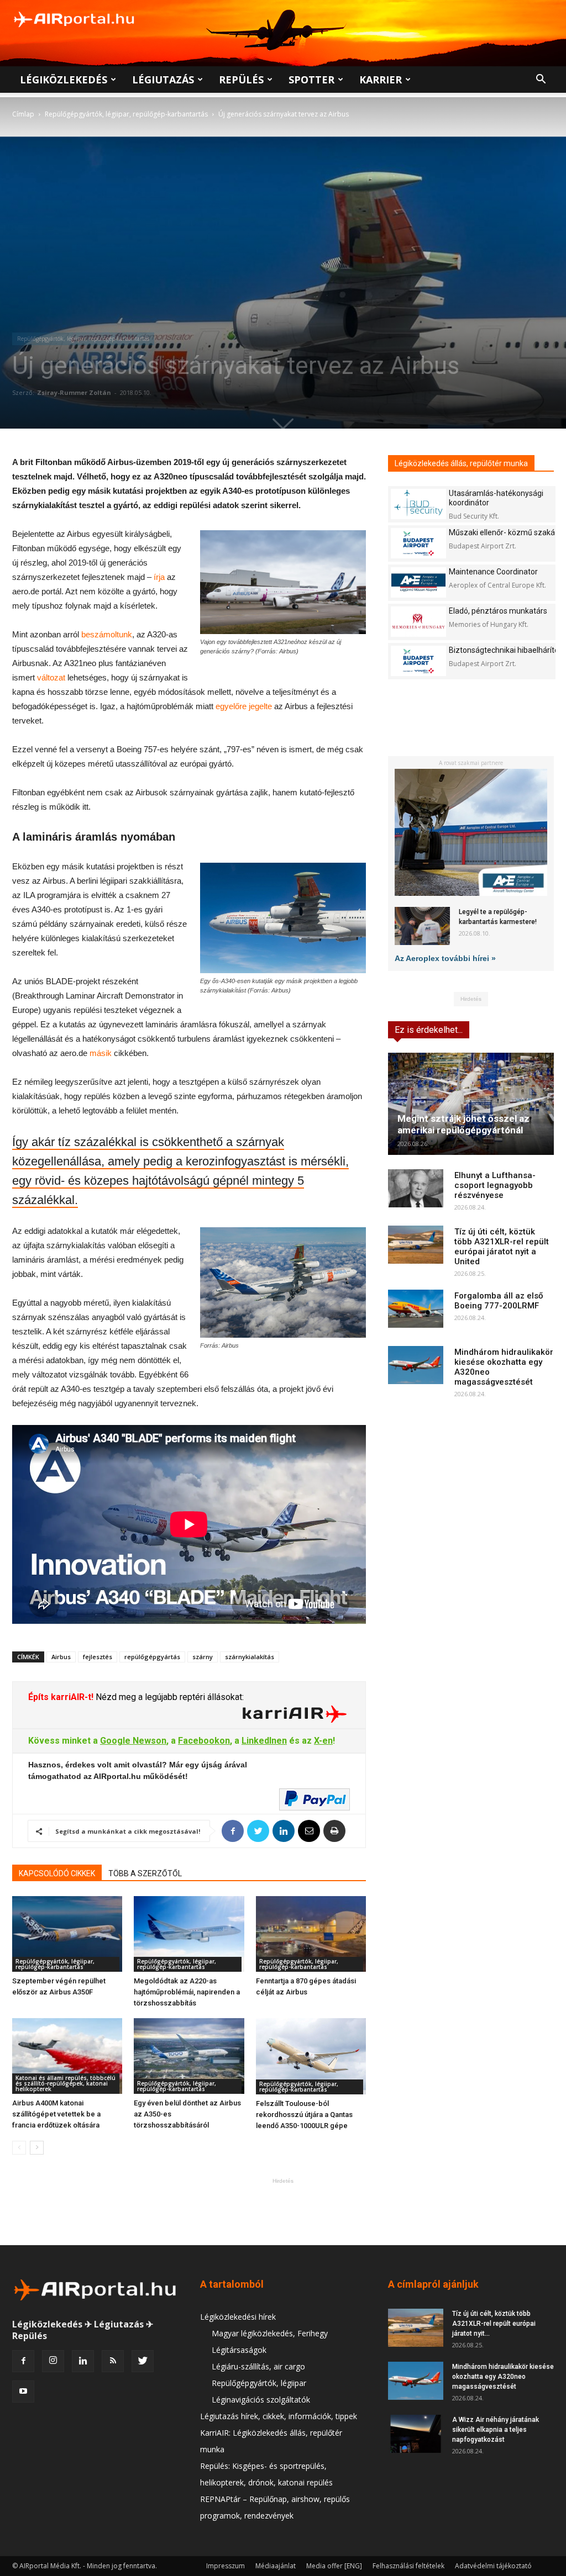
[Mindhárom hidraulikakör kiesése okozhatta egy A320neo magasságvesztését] (416, 1365)
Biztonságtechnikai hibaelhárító (504, 650)
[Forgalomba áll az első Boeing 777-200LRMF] (416, 1309)
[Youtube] (23, 2392)
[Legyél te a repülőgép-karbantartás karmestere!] (422, 926)
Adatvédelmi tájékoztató (493, 2566)
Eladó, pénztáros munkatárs (498, 611)
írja (159, 577)
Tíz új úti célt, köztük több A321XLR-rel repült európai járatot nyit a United (502, 1247)
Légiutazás (163, 80)
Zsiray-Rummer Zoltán (74, 392)
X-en (323, 1741)
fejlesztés (98, 1657)
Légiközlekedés (64, 80)
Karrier (381, 80)
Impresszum (226, 2566)
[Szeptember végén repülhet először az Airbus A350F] (67, 1934)
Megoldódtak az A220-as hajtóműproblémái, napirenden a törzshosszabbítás (187, 1992)
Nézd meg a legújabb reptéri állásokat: (169, 1697)
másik (101, 1053)
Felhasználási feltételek (408, 2566)
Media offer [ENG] (334, 2566)
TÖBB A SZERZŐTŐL (145, 1873)
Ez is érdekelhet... (429, 1030)
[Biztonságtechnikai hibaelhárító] (418, 661)
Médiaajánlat (276, 2566)
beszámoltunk (107, 634)
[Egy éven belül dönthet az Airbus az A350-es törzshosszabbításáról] (189, 2056)
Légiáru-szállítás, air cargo (258, 2366)
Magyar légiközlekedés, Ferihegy (270, 2333)
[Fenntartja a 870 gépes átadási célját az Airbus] (311, 1934)
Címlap (23, 114)
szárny (203, 1657)
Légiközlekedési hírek (238, 2317)
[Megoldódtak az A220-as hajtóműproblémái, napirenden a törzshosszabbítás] (189, 1934)
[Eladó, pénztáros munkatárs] (418, 622)
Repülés (241, 80)
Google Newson (133, 1741)
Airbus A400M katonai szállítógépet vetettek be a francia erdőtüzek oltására (56, 2114)
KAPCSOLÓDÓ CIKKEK (57, 1873)
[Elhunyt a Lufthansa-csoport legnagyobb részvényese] (416, 1188)
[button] (541, 80)
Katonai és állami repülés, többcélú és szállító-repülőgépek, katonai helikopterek (65, 2083)
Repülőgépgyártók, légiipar (259, 2383)
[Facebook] (23, 2361)
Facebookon (204, 1741)
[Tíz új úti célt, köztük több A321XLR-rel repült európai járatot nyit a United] (416, 1245)
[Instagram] (53, 2361)
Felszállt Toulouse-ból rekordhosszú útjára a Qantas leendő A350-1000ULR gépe (304, 2115)
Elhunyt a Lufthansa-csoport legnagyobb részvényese (495, 1185)
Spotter (311, 80)
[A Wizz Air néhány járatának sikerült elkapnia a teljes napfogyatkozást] (416, 2434)
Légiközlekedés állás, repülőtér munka (461, 463)
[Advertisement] (283, 2211)
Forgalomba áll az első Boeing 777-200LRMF (499, 1301)
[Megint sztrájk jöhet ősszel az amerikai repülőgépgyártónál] (471, 1104)
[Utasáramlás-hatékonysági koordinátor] (418, 504)
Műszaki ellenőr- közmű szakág (504, 532)
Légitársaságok (239, 2350)
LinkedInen (264, 1741)
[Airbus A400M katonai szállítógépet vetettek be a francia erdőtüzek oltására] (67, 2056)
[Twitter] (143, 2361)
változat (51, 677)
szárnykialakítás (250, 1657)
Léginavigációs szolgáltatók (261, 2400)
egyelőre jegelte (244, 706)
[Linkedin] (83, 2361)
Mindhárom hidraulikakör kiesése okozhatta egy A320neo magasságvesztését (503, 2377)
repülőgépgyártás (152, 1657)
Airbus (61, 1657)
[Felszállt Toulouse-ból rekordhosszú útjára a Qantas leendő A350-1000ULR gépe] (311, 2056)
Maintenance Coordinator (493, 572)
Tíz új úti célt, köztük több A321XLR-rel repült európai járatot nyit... (494, 2324)
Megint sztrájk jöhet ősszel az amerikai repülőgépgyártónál (463, 1124)
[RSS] (113, 2361)
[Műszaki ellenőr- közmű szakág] (418, 543)
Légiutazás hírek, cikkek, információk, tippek (279, 2416)
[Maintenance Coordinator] (418, 582)
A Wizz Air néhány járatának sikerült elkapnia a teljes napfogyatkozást (496, 2430)
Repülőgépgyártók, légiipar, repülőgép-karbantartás (126, 114)
